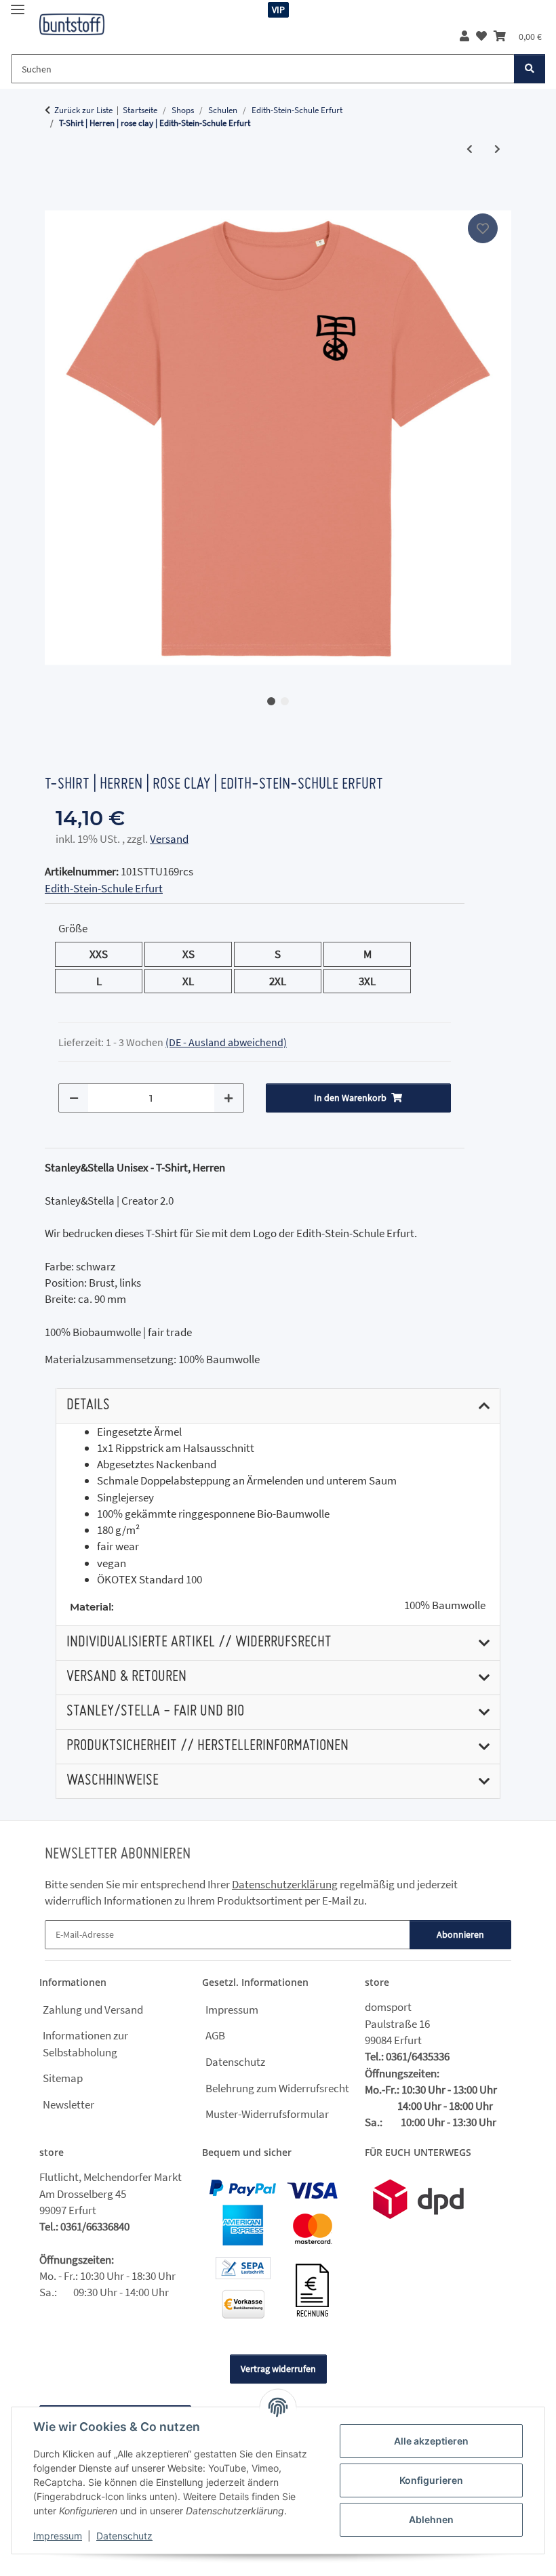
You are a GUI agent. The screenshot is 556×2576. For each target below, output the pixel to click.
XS (194, 954)
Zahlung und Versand (93, 2010)
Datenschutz (124, 2536)
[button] (464, 36)
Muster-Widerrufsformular (267, 2114)
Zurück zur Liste (83, 110)
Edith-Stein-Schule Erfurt (104, 888)
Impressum (58, 2536)
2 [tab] (285, 701)
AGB (215, 2035)
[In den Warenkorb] (56, 195)
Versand (169, 839)
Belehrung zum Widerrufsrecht (277, 2088)
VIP (278, 9)
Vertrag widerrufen (278, 2369)
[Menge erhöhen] (229, 1098)
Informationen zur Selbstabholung (85, 2043)
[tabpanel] (278, 438)
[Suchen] (530, 69)
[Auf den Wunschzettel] (483, 228)
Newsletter (68, 2104)
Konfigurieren (431, 2480)
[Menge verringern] (74, 1098)
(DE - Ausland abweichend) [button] (226, 1042)
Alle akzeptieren (431, 2441)
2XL (286, 981)
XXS (107, 954)
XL (194, 981)
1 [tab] (271, 701)
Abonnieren (460, 1934)
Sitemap (63, 2078)
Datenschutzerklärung (285, 1884)
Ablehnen (431, 2519)
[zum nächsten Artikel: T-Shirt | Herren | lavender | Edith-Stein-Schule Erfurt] (497, 149)
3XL (375, 981)
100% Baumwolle (445, 1605)
